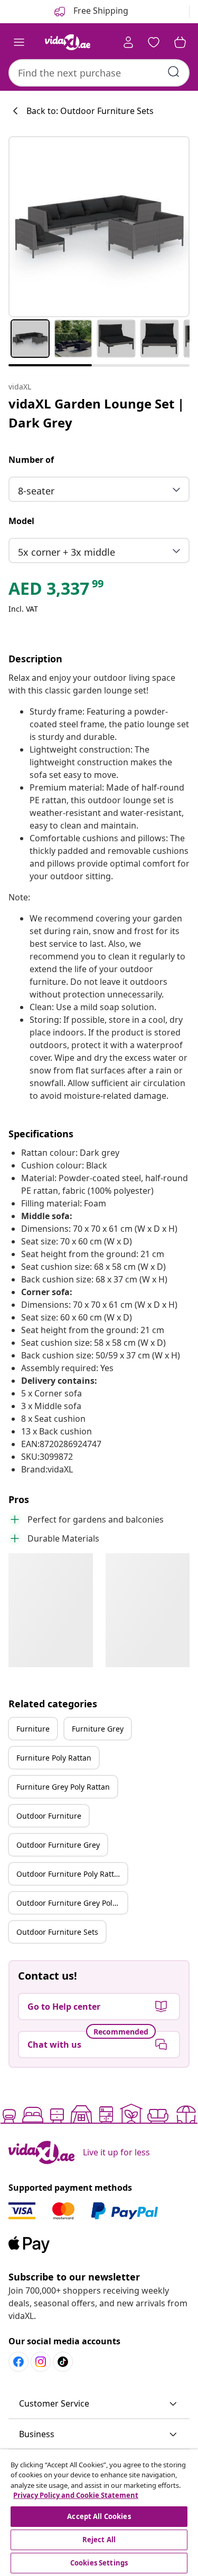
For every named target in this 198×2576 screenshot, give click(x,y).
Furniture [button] (33, 1729)
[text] (57, 591)
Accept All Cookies (99, 2516)
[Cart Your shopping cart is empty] (180, 42)
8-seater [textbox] (36, 491)
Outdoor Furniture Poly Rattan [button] (70, 1874)
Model (21, 521)
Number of (31, 460)
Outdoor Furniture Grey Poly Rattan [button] (72, 1903)
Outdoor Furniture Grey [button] (58, 1845)
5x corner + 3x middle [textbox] (67, 552)
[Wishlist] (154, 42)
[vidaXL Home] (68, 42)
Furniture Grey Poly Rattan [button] (63, 1787)
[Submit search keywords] (174, 72)
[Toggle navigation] (19, 42)
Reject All (99, 2540)
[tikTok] (63, 2362)
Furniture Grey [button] (98, 1729)
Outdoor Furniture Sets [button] (57, 1932)
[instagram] (41, 2362)
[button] (99, 2404)
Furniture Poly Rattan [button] (54, 1758)
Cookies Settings (99, 2563)
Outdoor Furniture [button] (49, 1816)
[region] (99, 2513)
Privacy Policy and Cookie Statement (76, 2495)
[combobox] (99, 73)
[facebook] (18, 2362)
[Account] (128, 42)
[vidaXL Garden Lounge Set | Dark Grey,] (99, 227)
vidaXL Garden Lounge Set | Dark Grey (96, 413)
